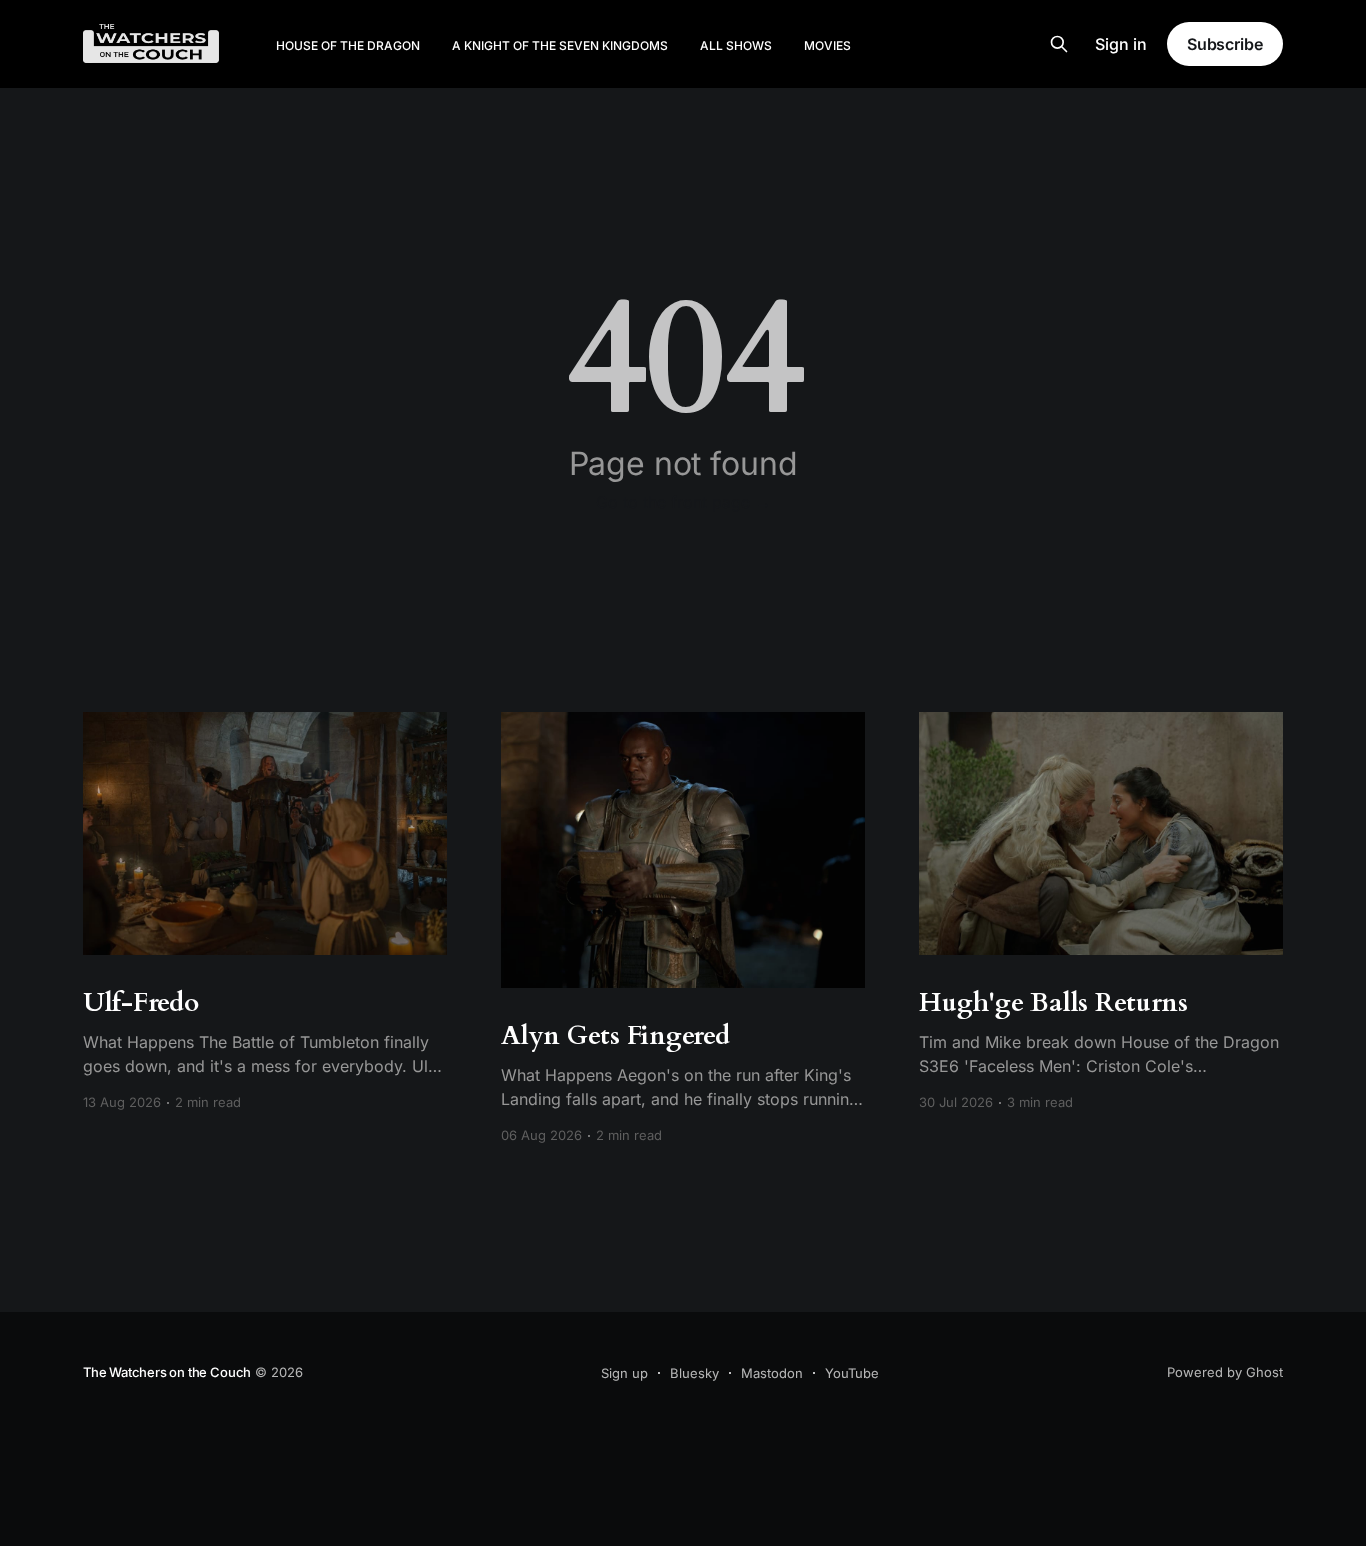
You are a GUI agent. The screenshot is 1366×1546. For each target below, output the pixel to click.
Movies (827, 45)
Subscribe (1225, 44)
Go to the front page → (683, 502)
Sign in (1121, 44)
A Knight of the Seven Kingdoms (560, 45)
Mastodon (772, 1373)
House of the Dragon (348, 45)
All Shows (736, 45)
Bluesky (694, 1373)
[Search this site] (1059, 44)
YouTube (852, 1373)
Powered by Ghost (1225, 1372)
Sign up (624, 1373)
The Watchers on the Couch (167, 1372)
